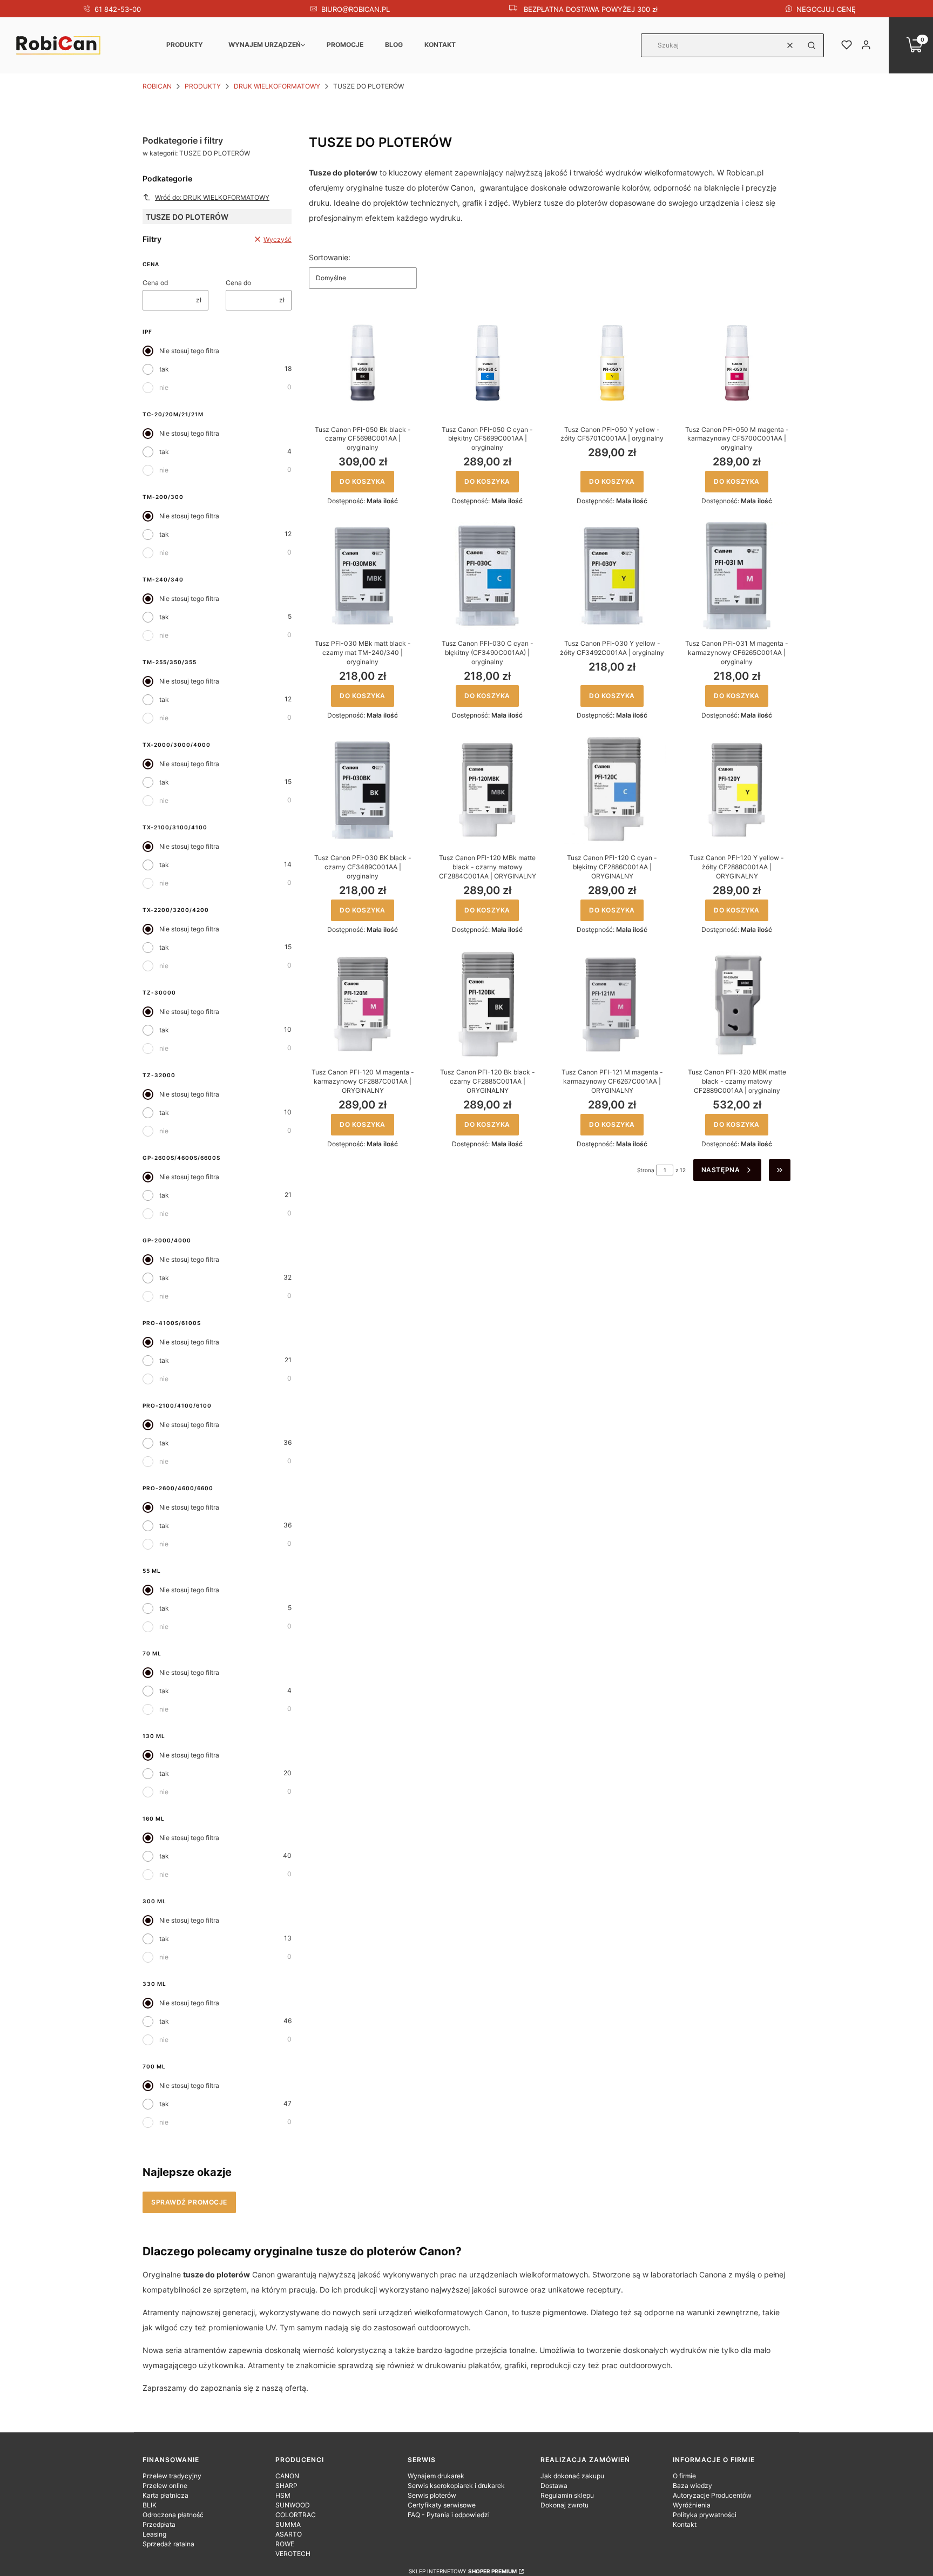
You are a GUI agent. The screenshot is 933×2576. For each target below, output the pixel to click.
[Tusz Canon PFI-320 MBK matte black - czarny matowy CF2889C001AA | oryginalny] (737, 1005)
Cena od (155, 283)
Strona (646, 1170)
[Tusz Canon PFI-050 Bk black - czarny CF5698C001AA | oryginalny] (363, 362)
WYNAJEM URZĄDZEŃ (265, 45)
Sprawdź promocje (189, 2202)
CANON (287, 2476)
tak (164, 369)
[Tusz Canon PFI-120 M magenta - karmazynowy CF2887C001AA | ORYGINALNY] (363, 1005)
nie (164, 387)
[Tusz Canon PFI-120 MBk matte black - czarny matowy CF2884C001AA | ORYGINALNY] (487, 790)
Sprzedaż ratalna (168, 2544)
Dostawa (554, 2486)
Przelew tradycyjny (172, 2476)
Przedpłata (159, 2524)
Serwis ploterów (432, 2495)
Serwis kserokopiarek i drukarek (456, 2486)
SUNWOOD (293, 2505)
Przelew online (165, 2486)
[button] (812, 45)
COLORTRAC (296, 2515)
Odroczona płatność (173, 2515)
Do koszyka (363, 481)
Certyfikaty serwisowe (442, 2505)
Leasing (154, 2534)
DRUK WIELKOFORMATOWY (277, 86)
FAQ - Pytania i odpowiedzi (449, 2515)
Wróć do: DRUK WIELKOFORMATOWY (212, 197)
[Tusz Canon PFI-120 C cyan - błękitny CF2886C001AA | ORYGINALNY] (612, 790)
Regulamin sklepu (567, 2495)
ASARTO (289, 2534)
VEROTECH (293, 2554)
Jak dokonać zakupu (572, 2476)
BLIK (150, 2505)
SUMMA (288, 2524)
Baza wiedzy (692, 2486)
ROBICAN (157, 86)
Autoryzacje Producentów (712, 2495)
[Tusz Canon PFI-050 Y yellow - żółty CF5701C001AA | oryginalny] (612, 362)
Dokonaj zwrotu (564, 2505)
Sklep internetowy (463, 2571)
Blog (394, 45)
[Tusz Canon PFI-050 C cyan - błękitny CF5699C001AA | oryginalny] (487, 362)
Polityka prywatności (705, 2515)
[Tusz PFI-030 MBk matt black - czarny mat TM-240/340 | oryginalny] (363, 576)
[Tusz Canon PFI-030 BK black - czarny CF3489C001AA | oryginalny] (363, 790)
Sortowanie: (330, 257)
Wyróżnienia (692, 2505)
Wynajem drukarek (436, 2476)
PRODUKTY (185, 45)
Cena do (238, 283)
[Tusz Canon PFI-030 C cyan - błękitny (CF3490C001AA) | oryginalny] (487, 576)
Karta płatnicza (165, 2495)
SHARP (286, 2486)
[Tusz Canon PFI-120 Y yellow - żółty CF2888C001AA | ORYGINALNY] (737, 790)
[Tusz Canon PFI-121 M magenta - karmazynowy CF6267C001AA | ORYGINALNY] (612, 1005)
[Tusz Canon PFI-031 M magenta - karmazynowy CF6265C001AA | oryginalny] (737, 576)
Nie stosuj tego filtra (189, 351)
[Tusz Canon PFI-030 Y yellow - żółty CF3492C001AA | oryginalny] (612, 576)
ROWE (285, 2544)
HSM (283, 2495)
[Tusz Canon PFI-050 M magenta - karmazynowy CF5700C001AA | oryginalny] (737, 362)
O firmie (684, 2476)
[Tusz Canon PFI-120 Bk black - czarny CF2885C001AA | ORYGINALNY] (487, 1005)
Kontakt (440, 45)
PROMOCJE (345, 45)
